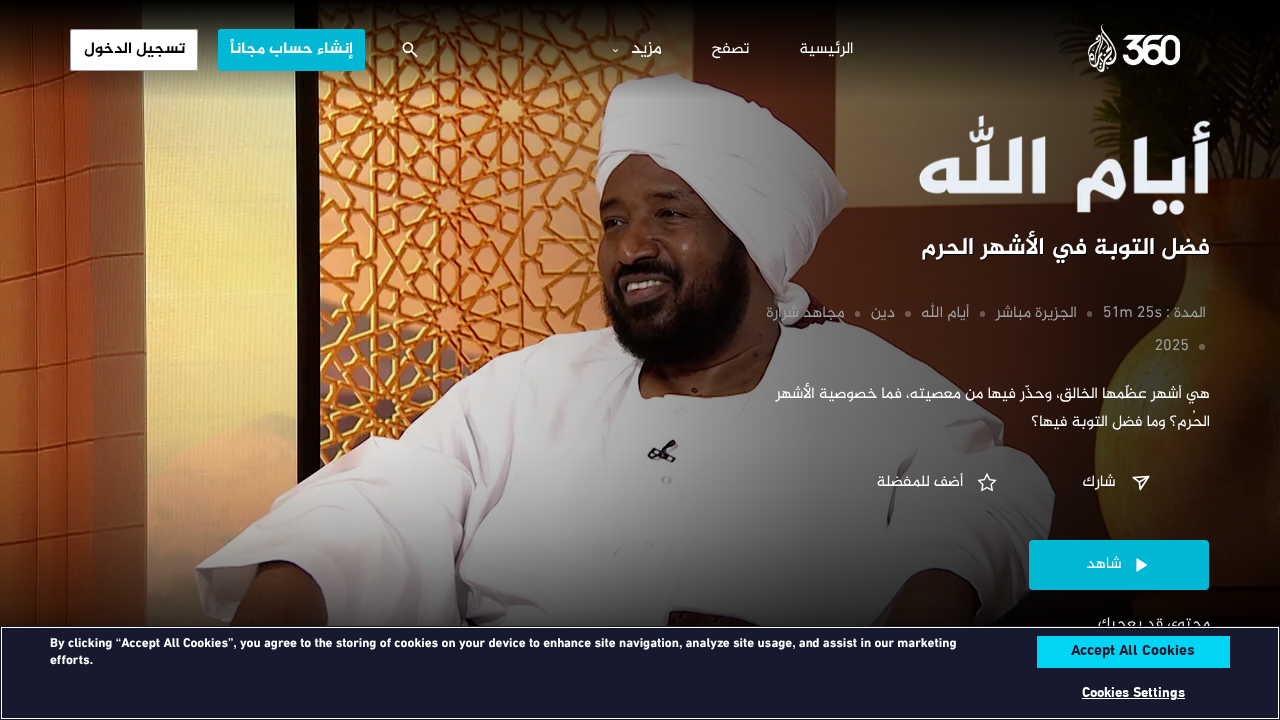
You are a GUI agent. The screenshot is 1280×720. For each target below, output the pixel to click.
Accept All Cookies (1133, 652)
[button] (1119, 483)
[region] (640, 673)
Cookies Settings (1133, 693)
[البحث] (410, 50)
